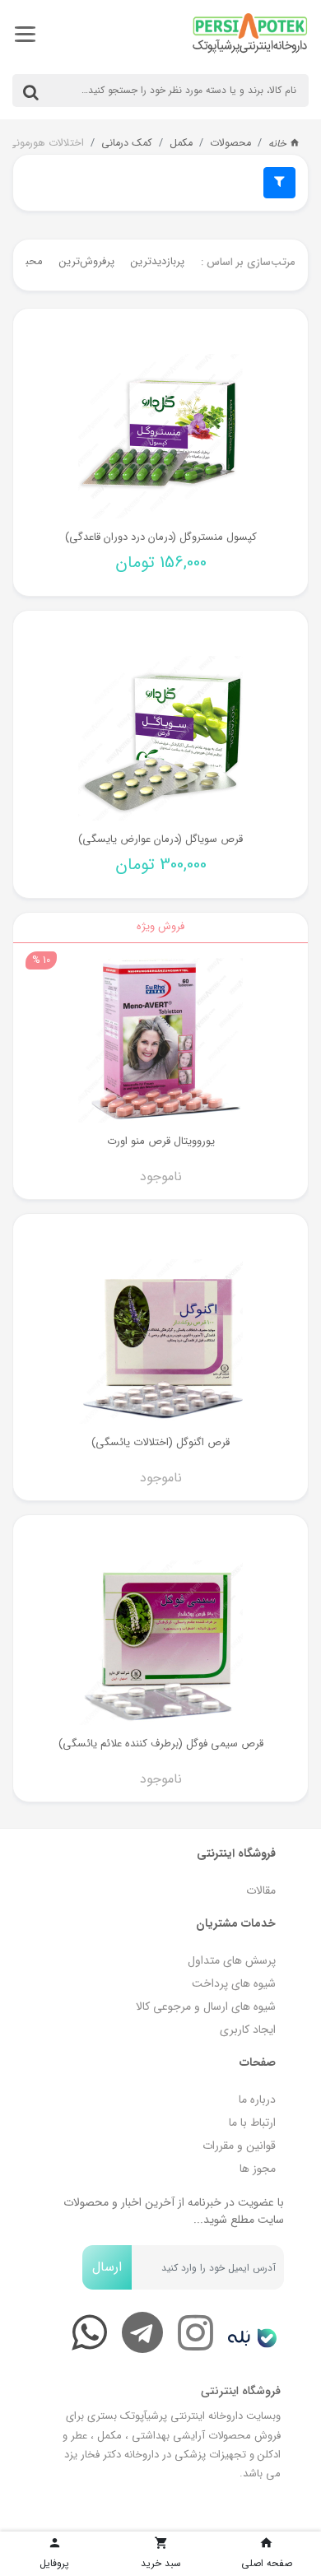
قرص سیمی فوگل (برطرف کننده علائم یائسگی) (161, 1744)
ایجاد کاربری (248, 2030)
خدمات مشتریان (236, 1923)
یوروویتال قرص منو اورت (161, 1141)
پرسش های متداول (232, 1960)
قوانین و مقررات (239, 2146)
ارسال (107, 2267)
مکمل (181, 143)
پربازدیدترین (158, 261)
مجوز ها (258, 2169)
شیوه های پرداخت (234, 1983)
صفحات (258, 2062)
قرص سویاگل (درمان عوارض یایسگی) (160, 839)
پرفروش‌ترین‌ (87, 261)
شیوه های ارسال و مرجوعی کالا (206, 2006)
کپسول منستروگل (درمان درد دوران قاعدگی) (161, 537)
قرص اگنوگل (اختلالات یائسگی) (160, 1442)
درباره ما (257, 2099)
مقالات (261, 1890)
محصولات (230, 143)
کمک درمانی (127, 143)
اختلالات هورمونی (46, 143)
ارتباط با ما (252, 2123)
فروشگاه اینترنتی (236, 1853)
